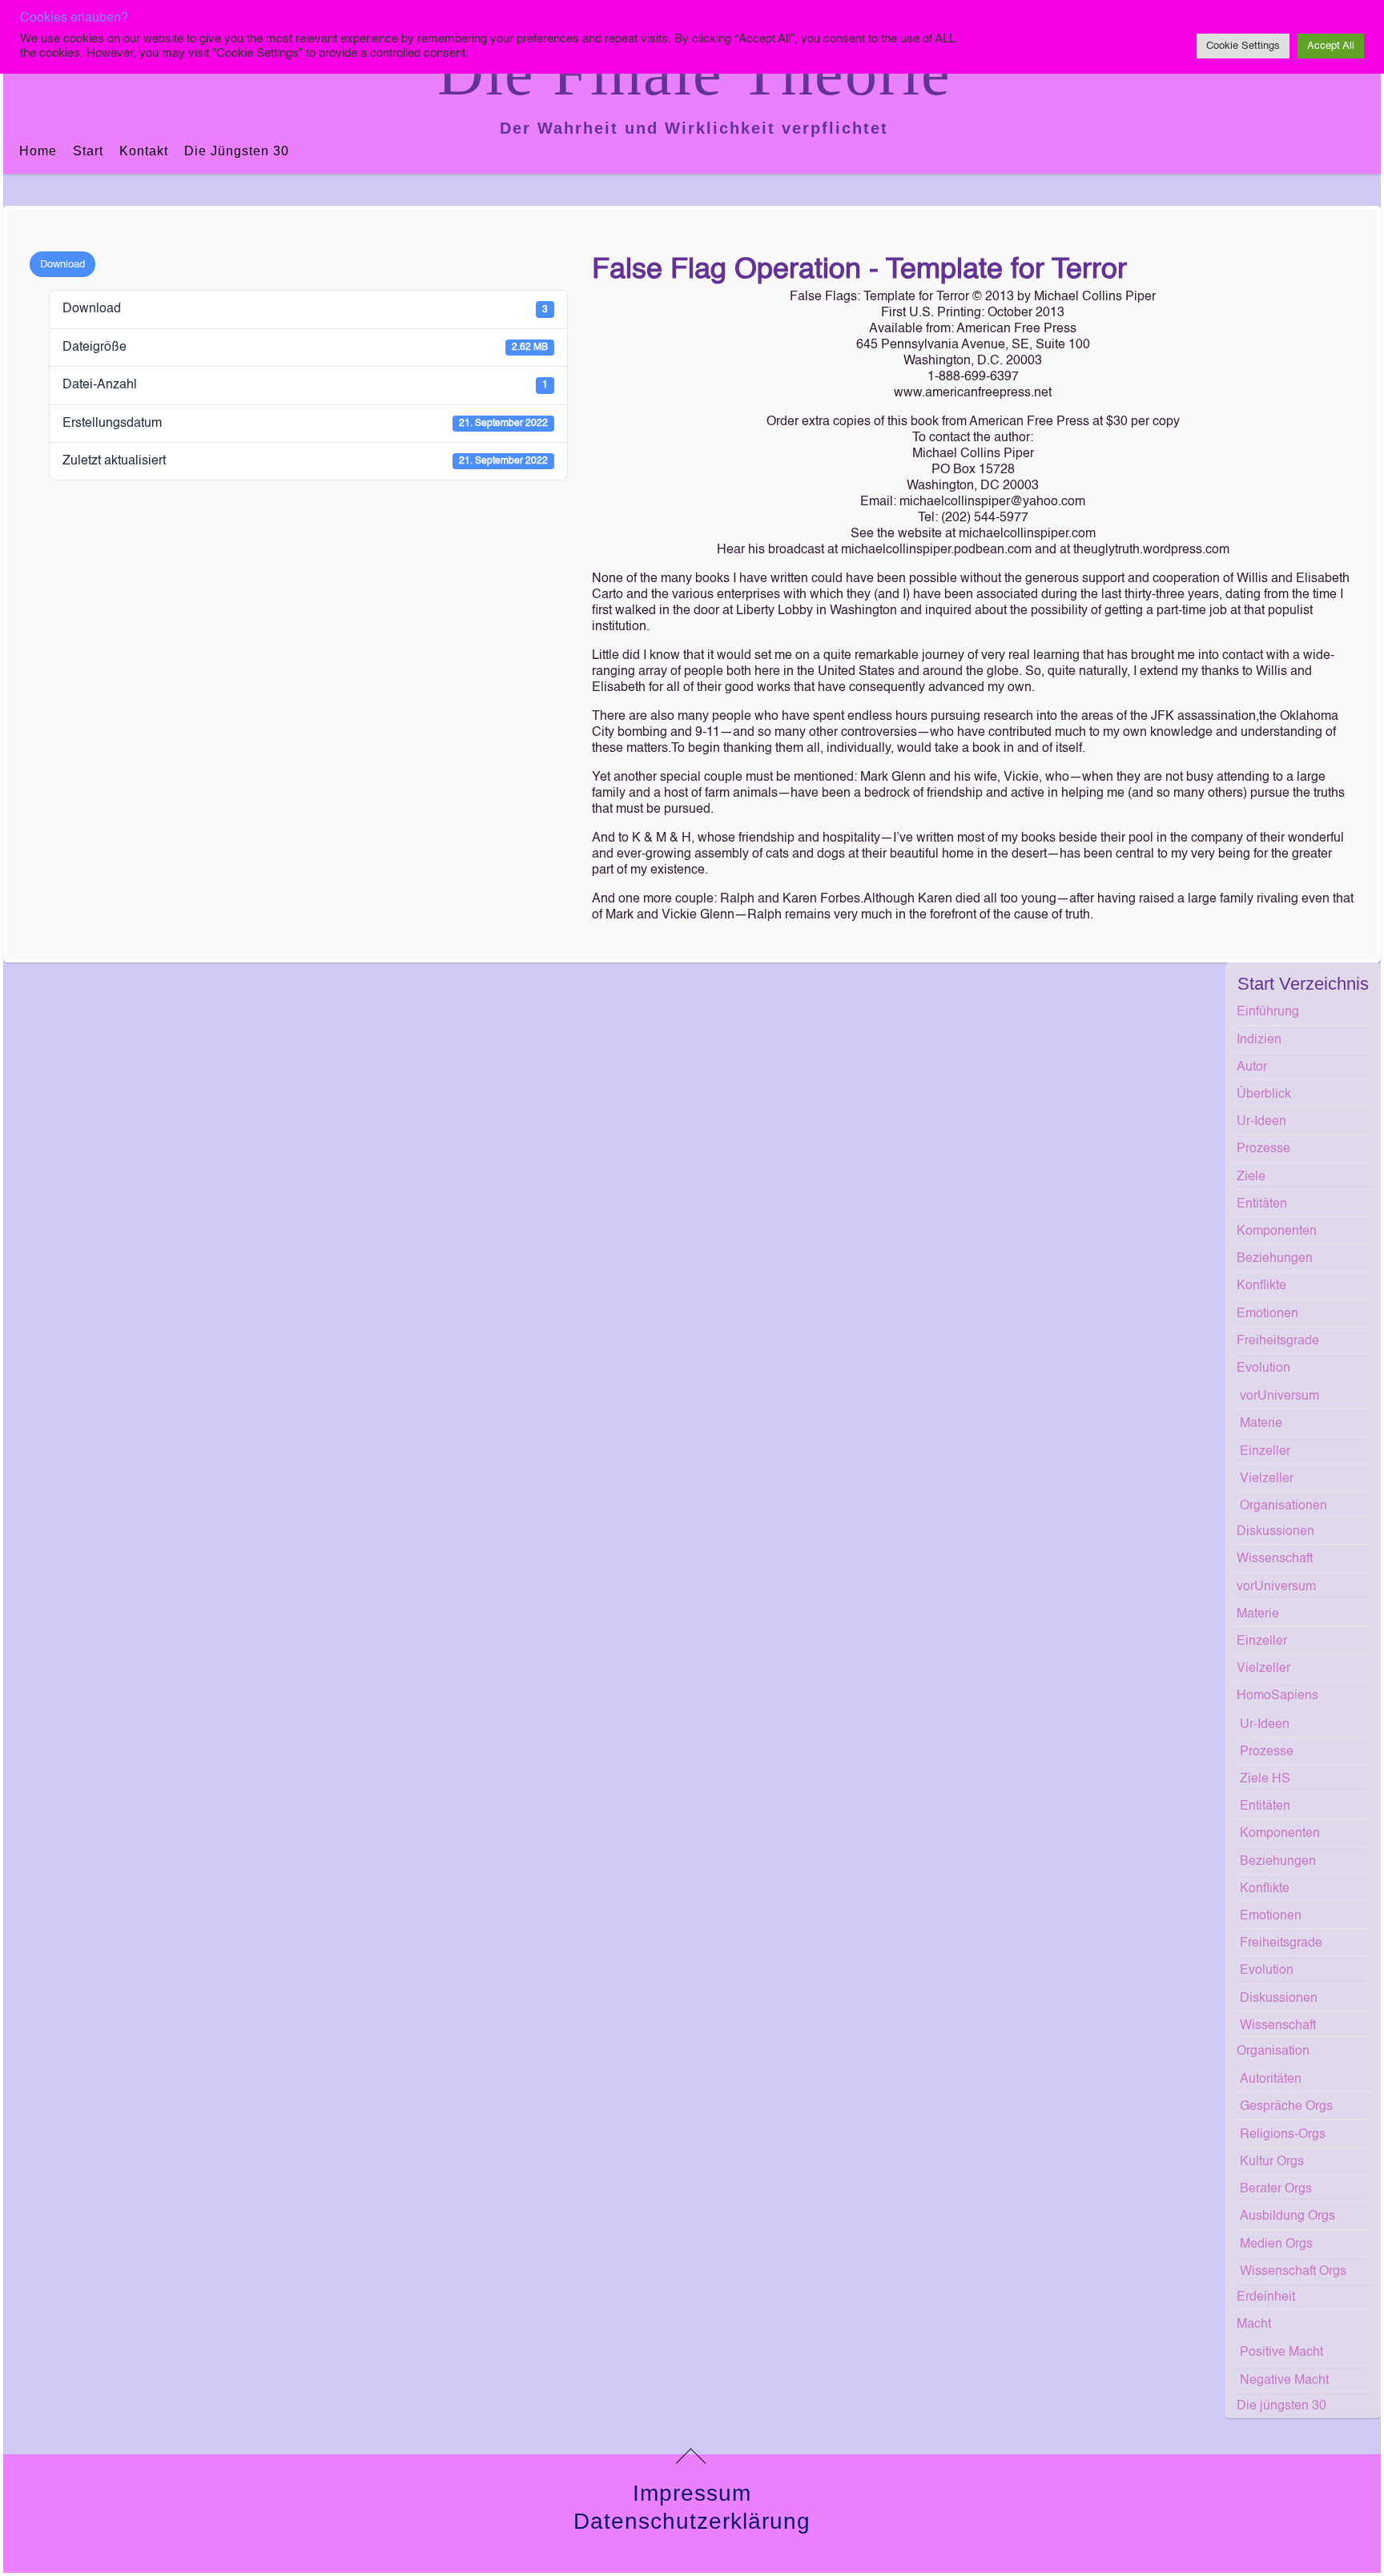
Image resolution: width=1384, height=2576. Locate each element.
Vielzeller (1267, 1479)
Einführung (1268, 1012)
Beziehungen (1275, 1259)
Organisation (1273, 2052)
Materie (1261, 1424)
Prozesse (1263, 1149)
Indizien (1259, 1040)
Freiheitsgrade (1278, 1341)
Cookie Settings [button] (1243, 46)
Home (38, 151)
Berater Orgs (1276, 2189)
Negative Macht (1284, 2381)
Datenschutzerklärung (692, 2521)
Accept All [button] (1331, 46)
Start (88, 151)
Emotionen (1267, 1314)
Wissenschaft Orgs (1293, 2272)
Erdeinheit (1266, 2297)
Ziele (1251, 1177)
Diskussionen (1275, 1532)
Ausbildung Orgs (1287, 2216)
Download (62, 265)
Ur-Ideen (1261, 1122)
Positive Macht (1281, 2353)
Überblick (1264, 1095)
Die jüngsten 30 (237, 151)
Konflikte (1261, 1286)
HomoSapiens (1277, 1696)
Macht (1254, 2325)
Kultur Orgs (1272, 2162)
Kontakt (144, 151)
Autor (1252, 1067)
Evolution (1263, 1368)
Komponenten (1277, 1232)
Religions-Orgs (1283, 2135)
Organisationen (1283, 1506)
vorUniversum (1279, 1397)
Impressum (692, 2493)
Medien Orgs (1276, 2244)
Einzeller (1265, 1452)
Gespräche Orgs (1286, 2107)
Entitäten (1262, 1204)
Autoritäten (1271, 2080)
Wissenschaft (1275, 1559)
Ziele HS (1265, 1779)
